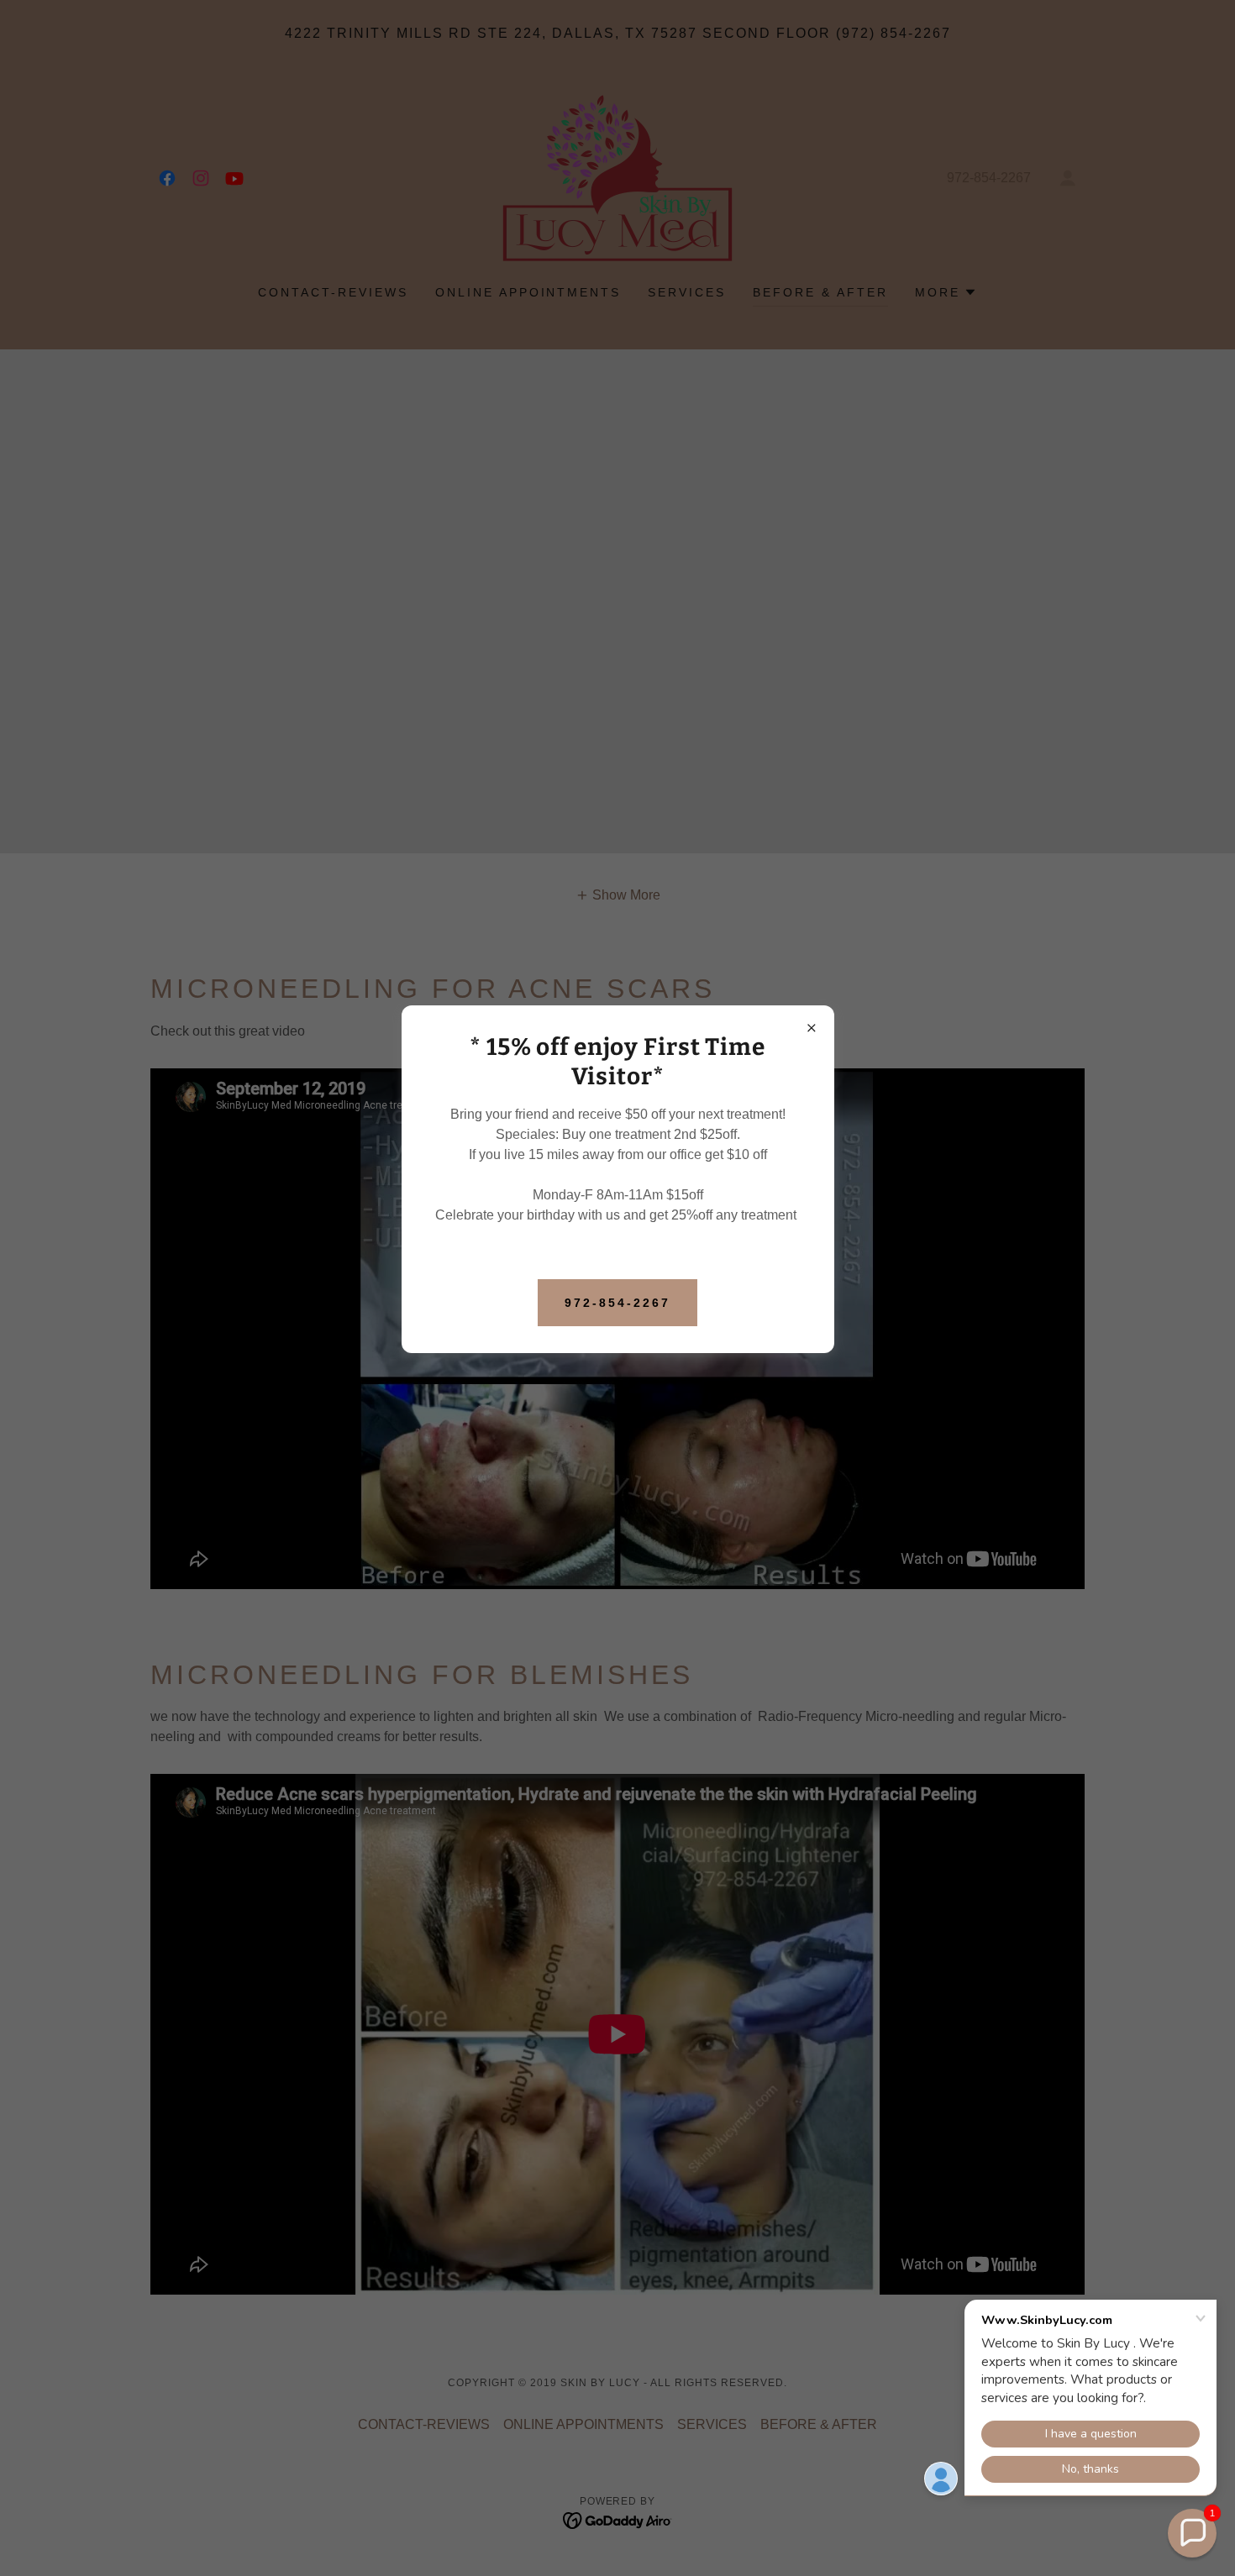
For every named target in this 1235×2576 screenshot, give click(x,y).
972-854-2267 (617, 1303)
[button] (1192, 2533)
